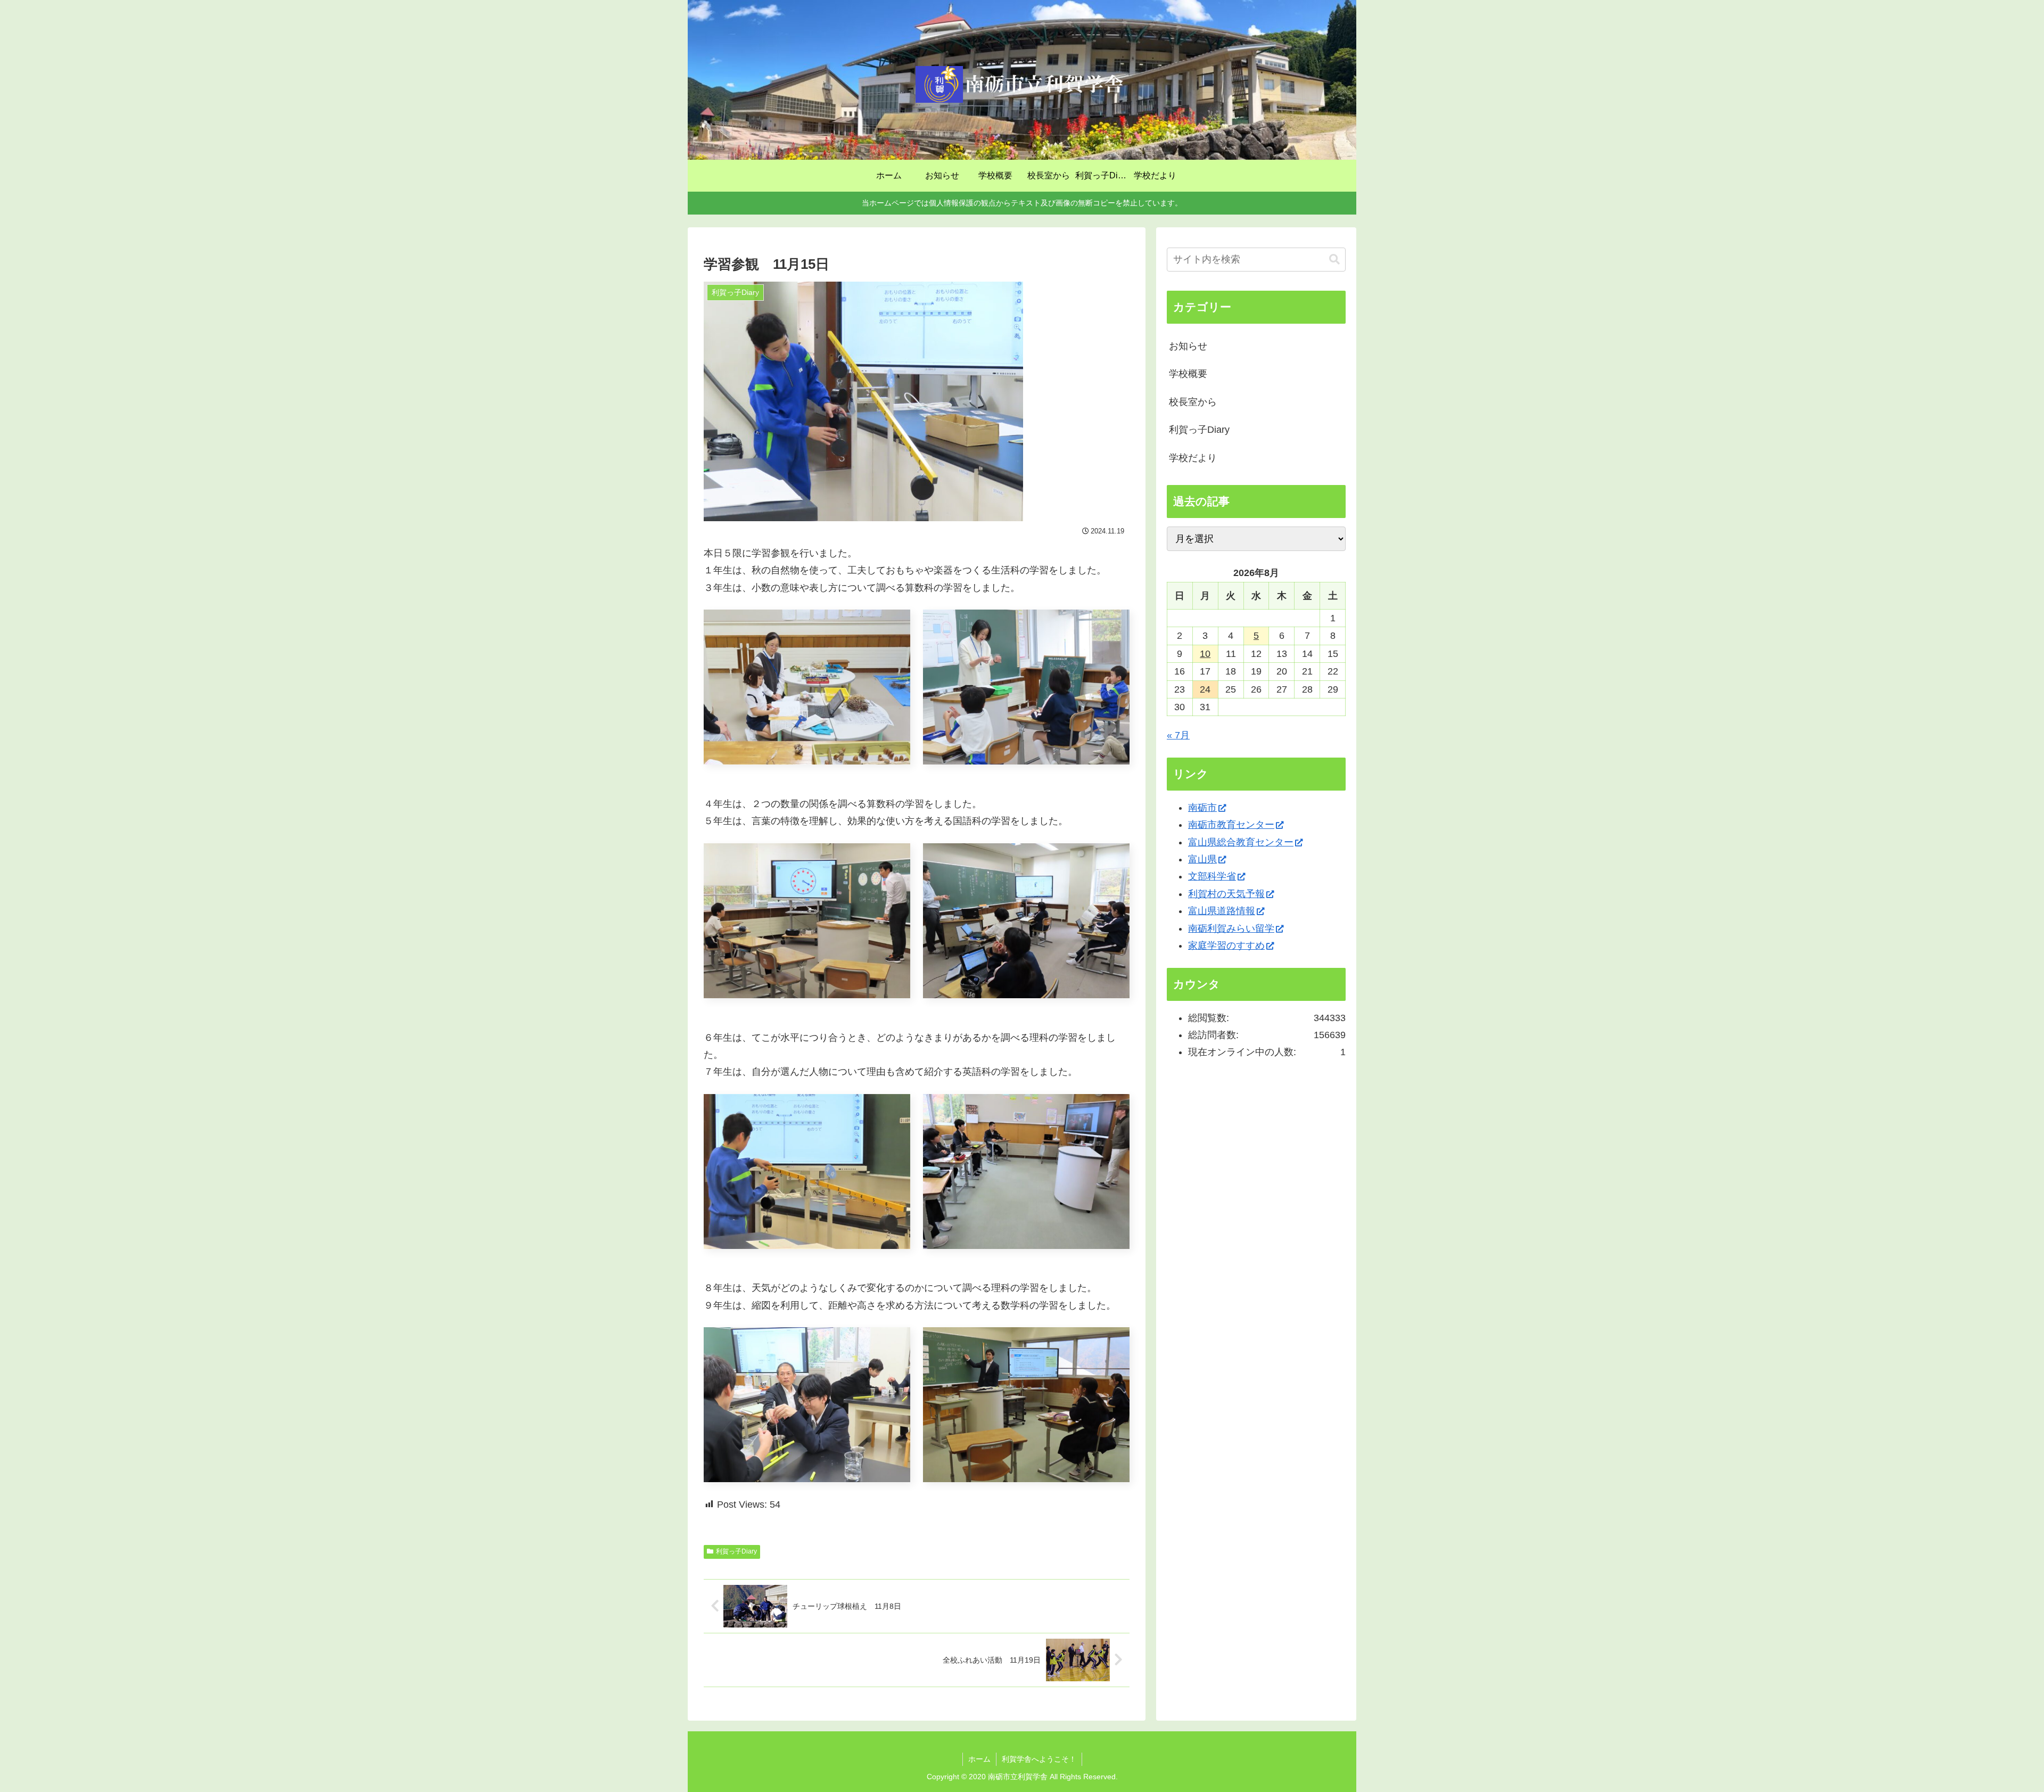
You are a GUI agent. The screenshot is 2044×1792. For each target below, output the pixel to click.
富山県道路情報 (1222, 911)
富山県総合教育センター (1241, 842)
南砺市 (1202, 808)
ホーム (979, 1759)
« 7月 (1178, 735)
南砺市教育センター (1231, 825)
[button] (1334, 260)
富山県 (1202, 859)
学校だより (1193, 458)
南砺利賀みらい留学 (1231, 928)
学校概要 (1188, 374)
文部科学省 (1212, 876)
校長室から (1193, 402)
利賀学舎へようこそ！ (1039, 1759)
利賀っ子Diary (736, 1551)
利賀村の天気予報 (1226, 894)
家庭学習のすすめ (1226, 946)
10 (1205, 654)
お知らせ (1188, 346)
